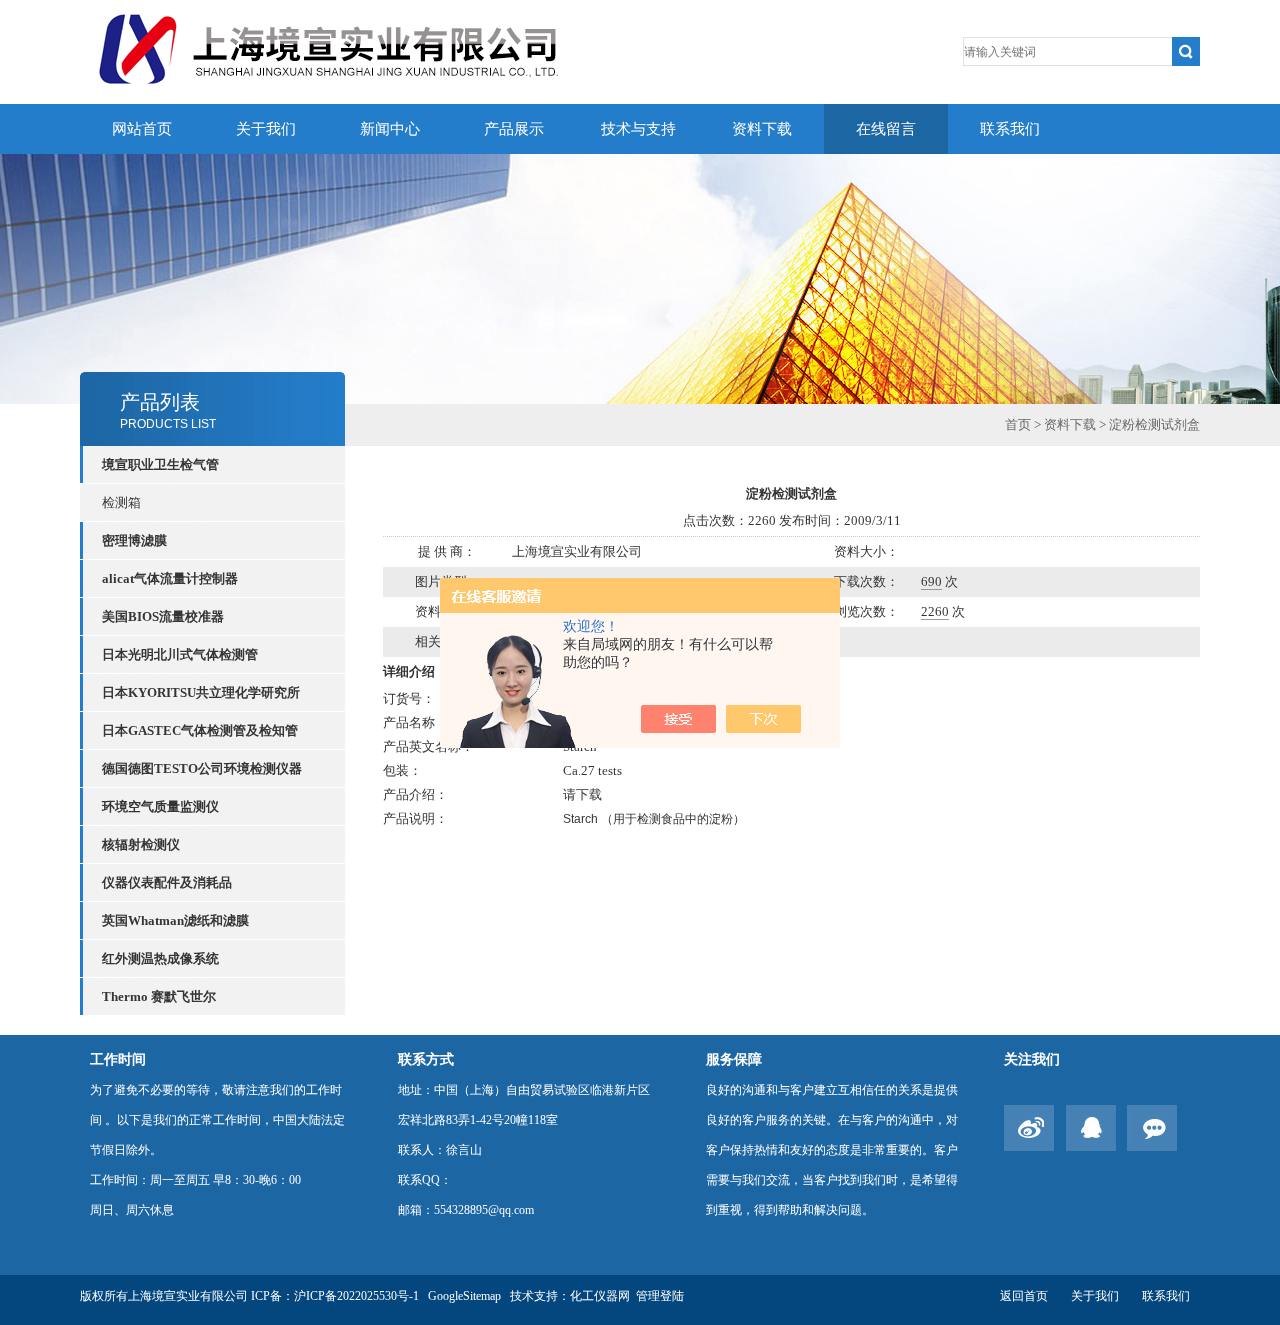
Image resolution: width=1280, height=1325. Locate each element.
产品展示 (514, 129)
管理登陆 (660, 1296)
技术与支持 (638, 129)
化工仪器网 (600, 1296)
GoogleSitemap (464, 1296)
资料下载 (762, 129)
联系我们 (1010, 129)
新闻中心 (390, 129)
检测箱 (121, 502)
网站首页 (142, 129)
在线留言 (886, 129)
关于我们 (266, 129)
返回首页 (1024, 1296)
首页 (1018, 424)
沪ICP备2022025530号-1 (356, 1296)
